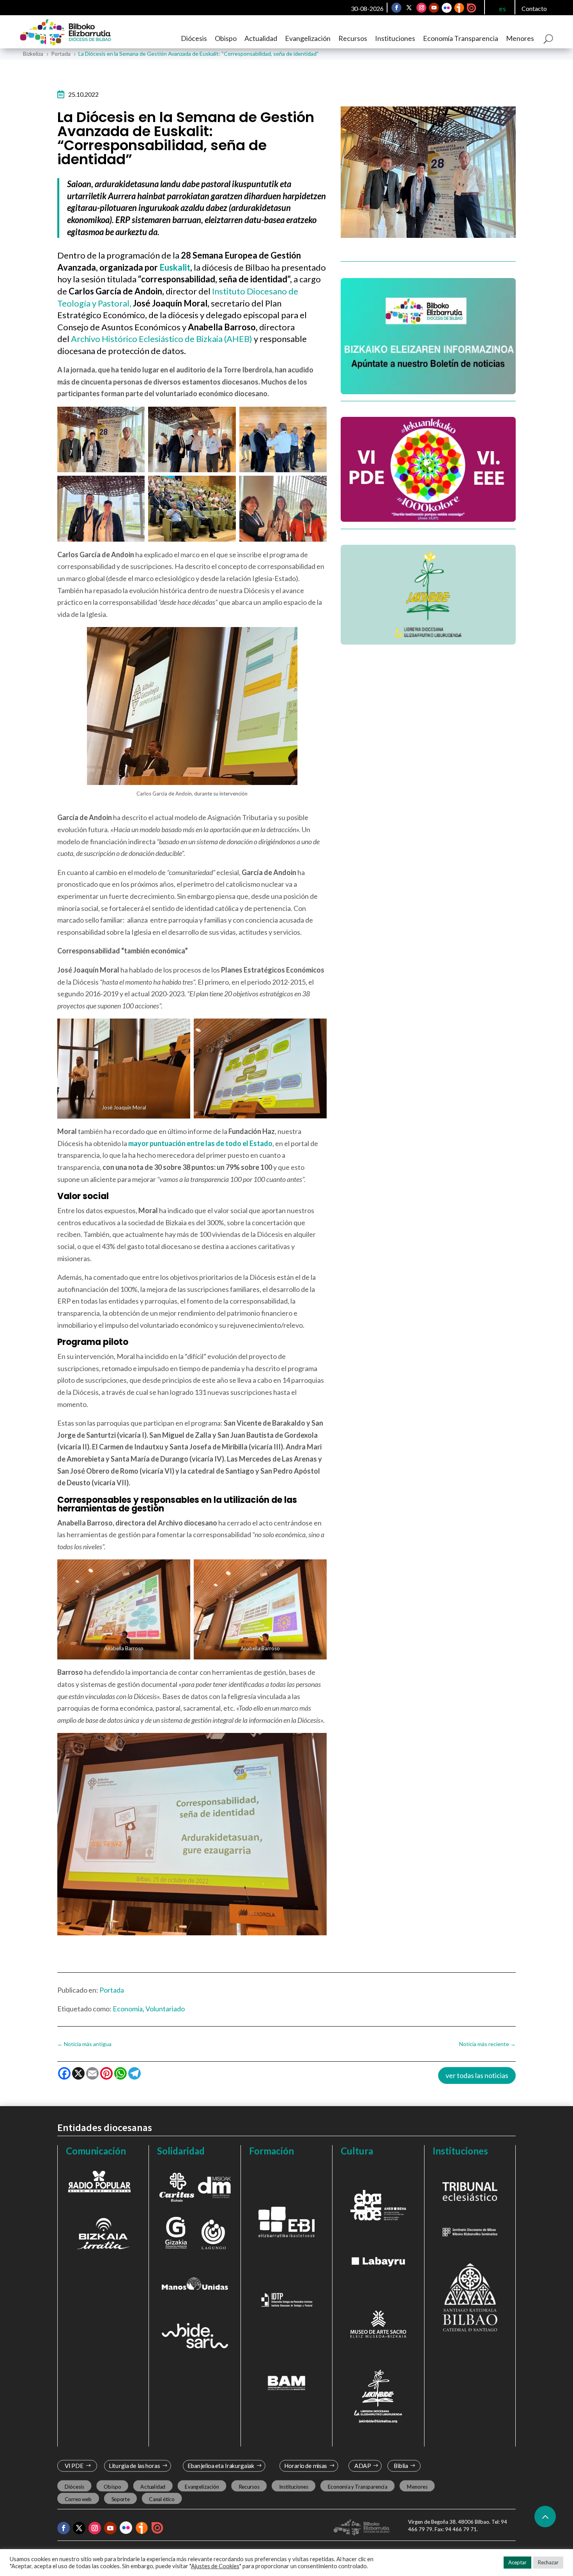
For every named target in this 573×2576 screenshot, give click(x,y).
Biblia (401, 2466)
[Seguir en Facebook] (396, 8)
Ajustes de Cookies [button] (215, 2566)
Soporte (121, 2499)
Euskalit (175, 267)
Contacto (534, 8)
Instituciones (395, 38)
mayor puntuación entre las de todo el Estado (200, 1143)
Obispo (226, 38)
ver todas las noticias (477, 2075)
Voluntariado (165, 2009)
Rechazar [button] (548, 2562)
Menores (520, 38)
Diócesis (194, 38)
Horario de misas (306, 2466)
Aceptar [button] (517, 2562)
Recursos (353, 38)
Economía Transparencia (461, 38)
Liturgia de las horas (134, 2466)
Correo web (78, 2499)
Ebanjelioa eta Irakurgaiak (221, 2466)
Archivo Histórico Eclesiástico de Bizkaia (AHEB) (162, 339)
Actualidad (261, 38)
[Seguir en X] (409, 8)
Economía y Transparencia (358, 2487)
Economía (128, 2009)
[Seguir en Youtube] (434, 8)
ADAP (363, 2466)
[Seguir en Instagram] (421, 8)
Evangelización (308, 38)
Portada (112, 1990)
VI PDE (74, 2466)
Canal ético (162, 2499)
